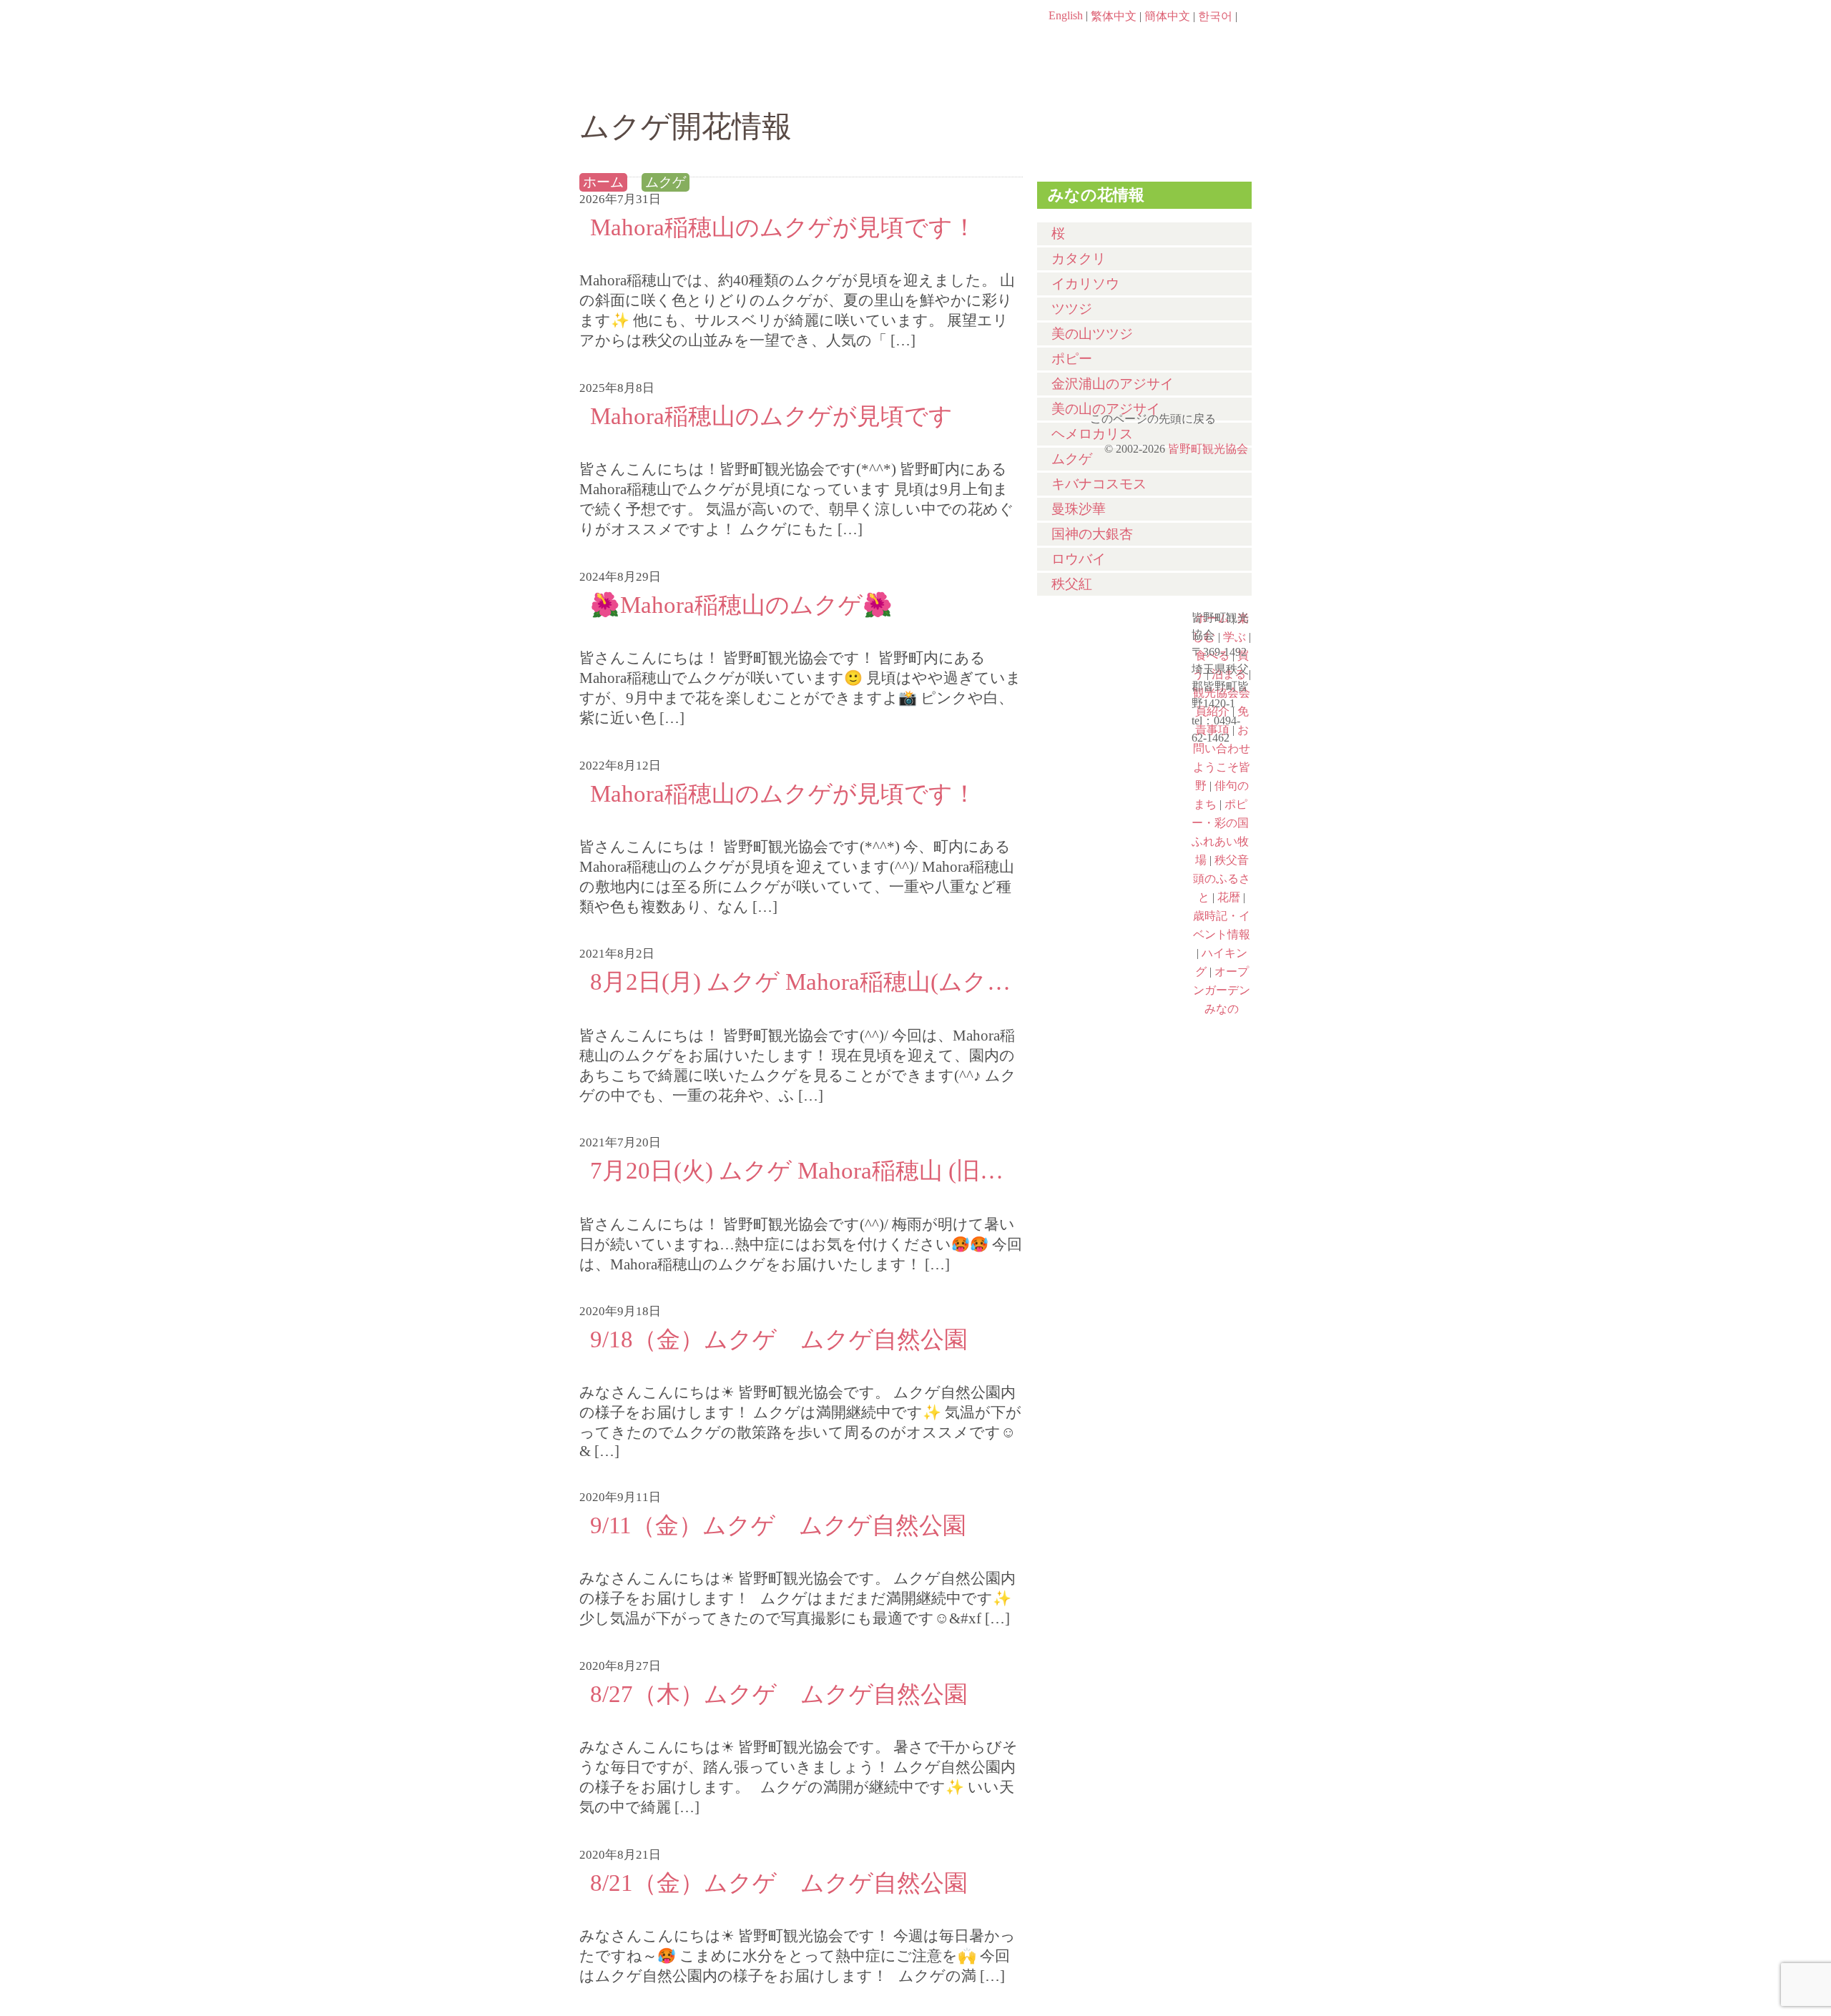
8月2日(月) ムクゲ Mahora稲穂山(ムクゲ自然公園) (801, 982)
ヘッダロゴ (676, 36)
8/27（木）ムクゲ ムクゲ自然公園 (779, 1694)
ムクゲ (666, 182)
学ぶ (849, 84)
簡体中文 (1167, 16)
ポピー (1072, 359)
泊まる (1194, 84)
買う (1079, 84)
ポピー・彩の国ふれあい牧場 (1106, 884)
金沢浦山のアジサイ (1113, 384)
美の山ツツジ (1092, 334)
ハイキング (1106, 1007)
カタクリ (1079, 259)
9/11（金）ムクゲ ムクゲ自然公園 (778, 1525)
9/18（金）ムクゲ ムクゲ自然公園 (779, 1339)
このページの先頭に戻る (1237, 414)
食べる (964, 84)
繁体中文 (1114, 16)
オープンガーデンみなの (1106, 1068)
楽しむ (733, 84)
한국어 (1215, 16)
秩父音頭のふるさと (1106, 945)
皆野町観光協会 (1208, 449)
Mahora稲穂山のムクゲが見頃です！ (783, 227)
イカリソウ (1085, 284)
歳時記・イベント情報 (1106, 822)
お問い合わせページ (1169, 43)
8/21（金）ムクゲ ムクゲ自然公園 (779, 1883)
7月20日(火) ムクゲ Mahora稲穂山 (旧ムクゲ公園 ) (801, 1170)
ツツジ (1072, 309)
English (1066, 15)
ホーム (628, 84)
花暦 (1106, 761)
